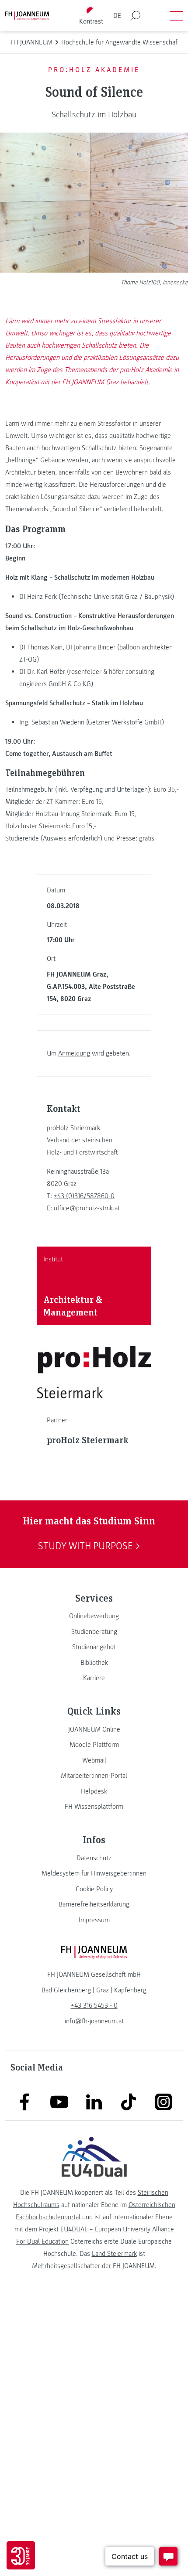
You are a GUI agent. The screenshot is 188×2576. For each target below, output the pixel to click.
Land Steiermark (114, 2254)
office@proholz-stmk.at (87, 1208)
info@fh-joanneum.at (94, 2021)
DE (117, 16)
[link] (94, 1616)
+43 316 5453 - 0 (94, 2005)
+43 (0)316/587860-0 (84, 1196)
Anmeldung (74, 1053)
